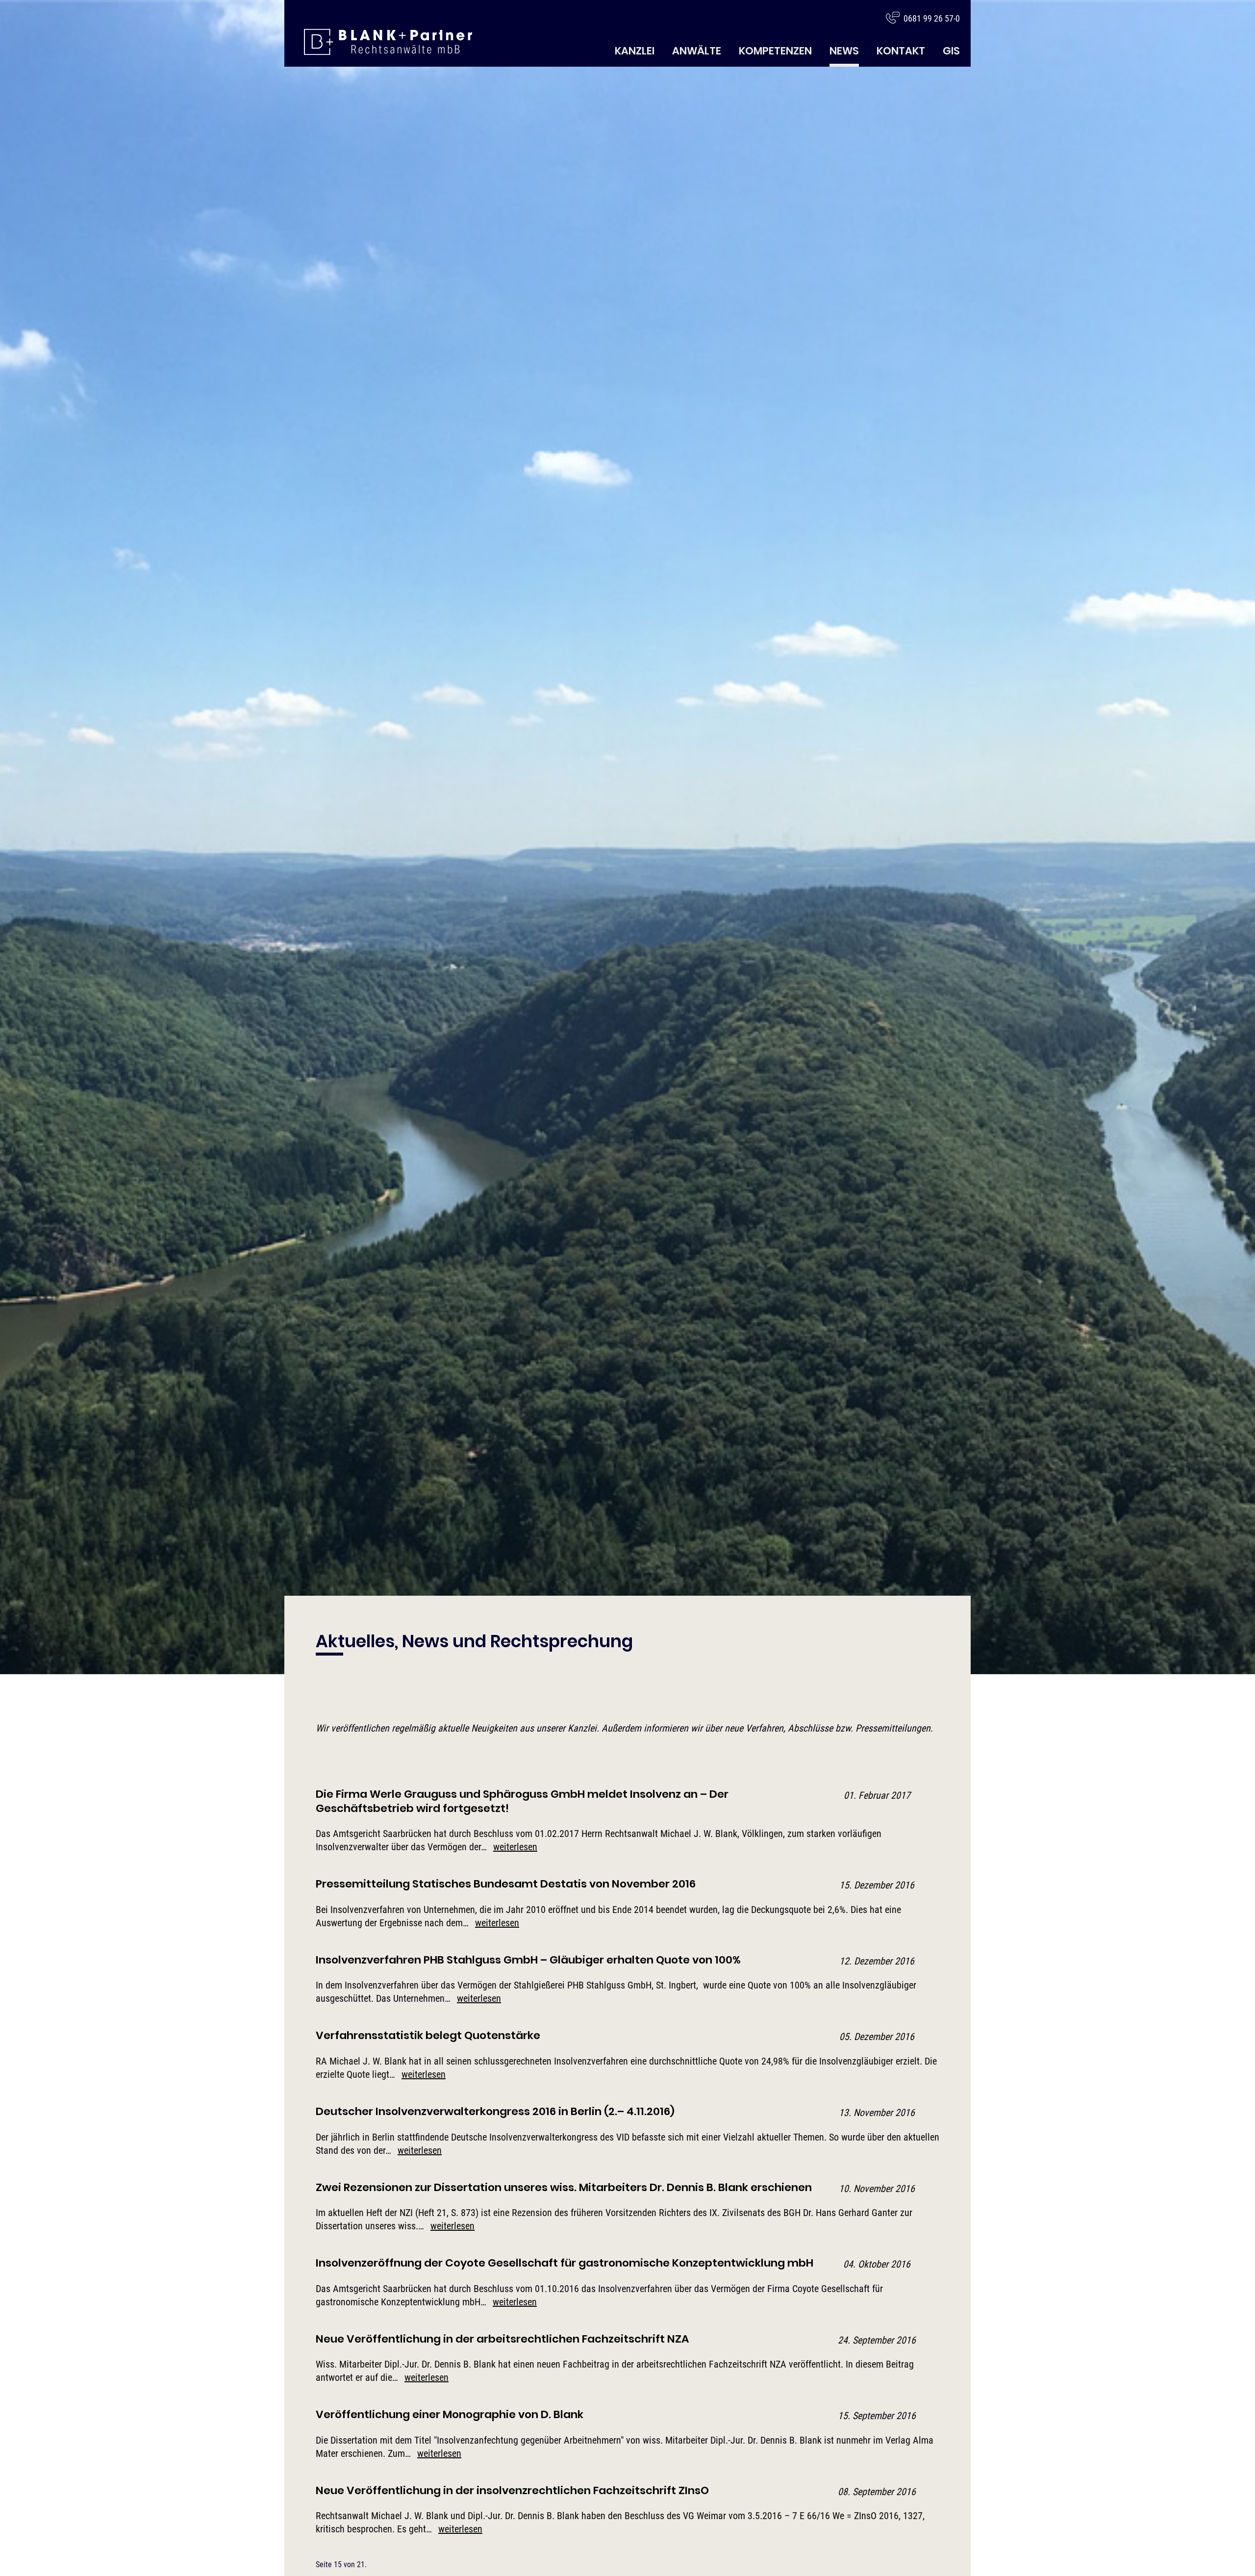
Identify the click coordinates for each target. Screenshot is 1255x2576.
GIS (951, 51)
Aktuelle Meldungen (388, 42)
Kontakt (901, 51)
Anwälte (697, 51)
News (844, 51)
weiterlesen (515, 1847)
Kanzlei (635, 51)
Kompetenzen (775, 51)
